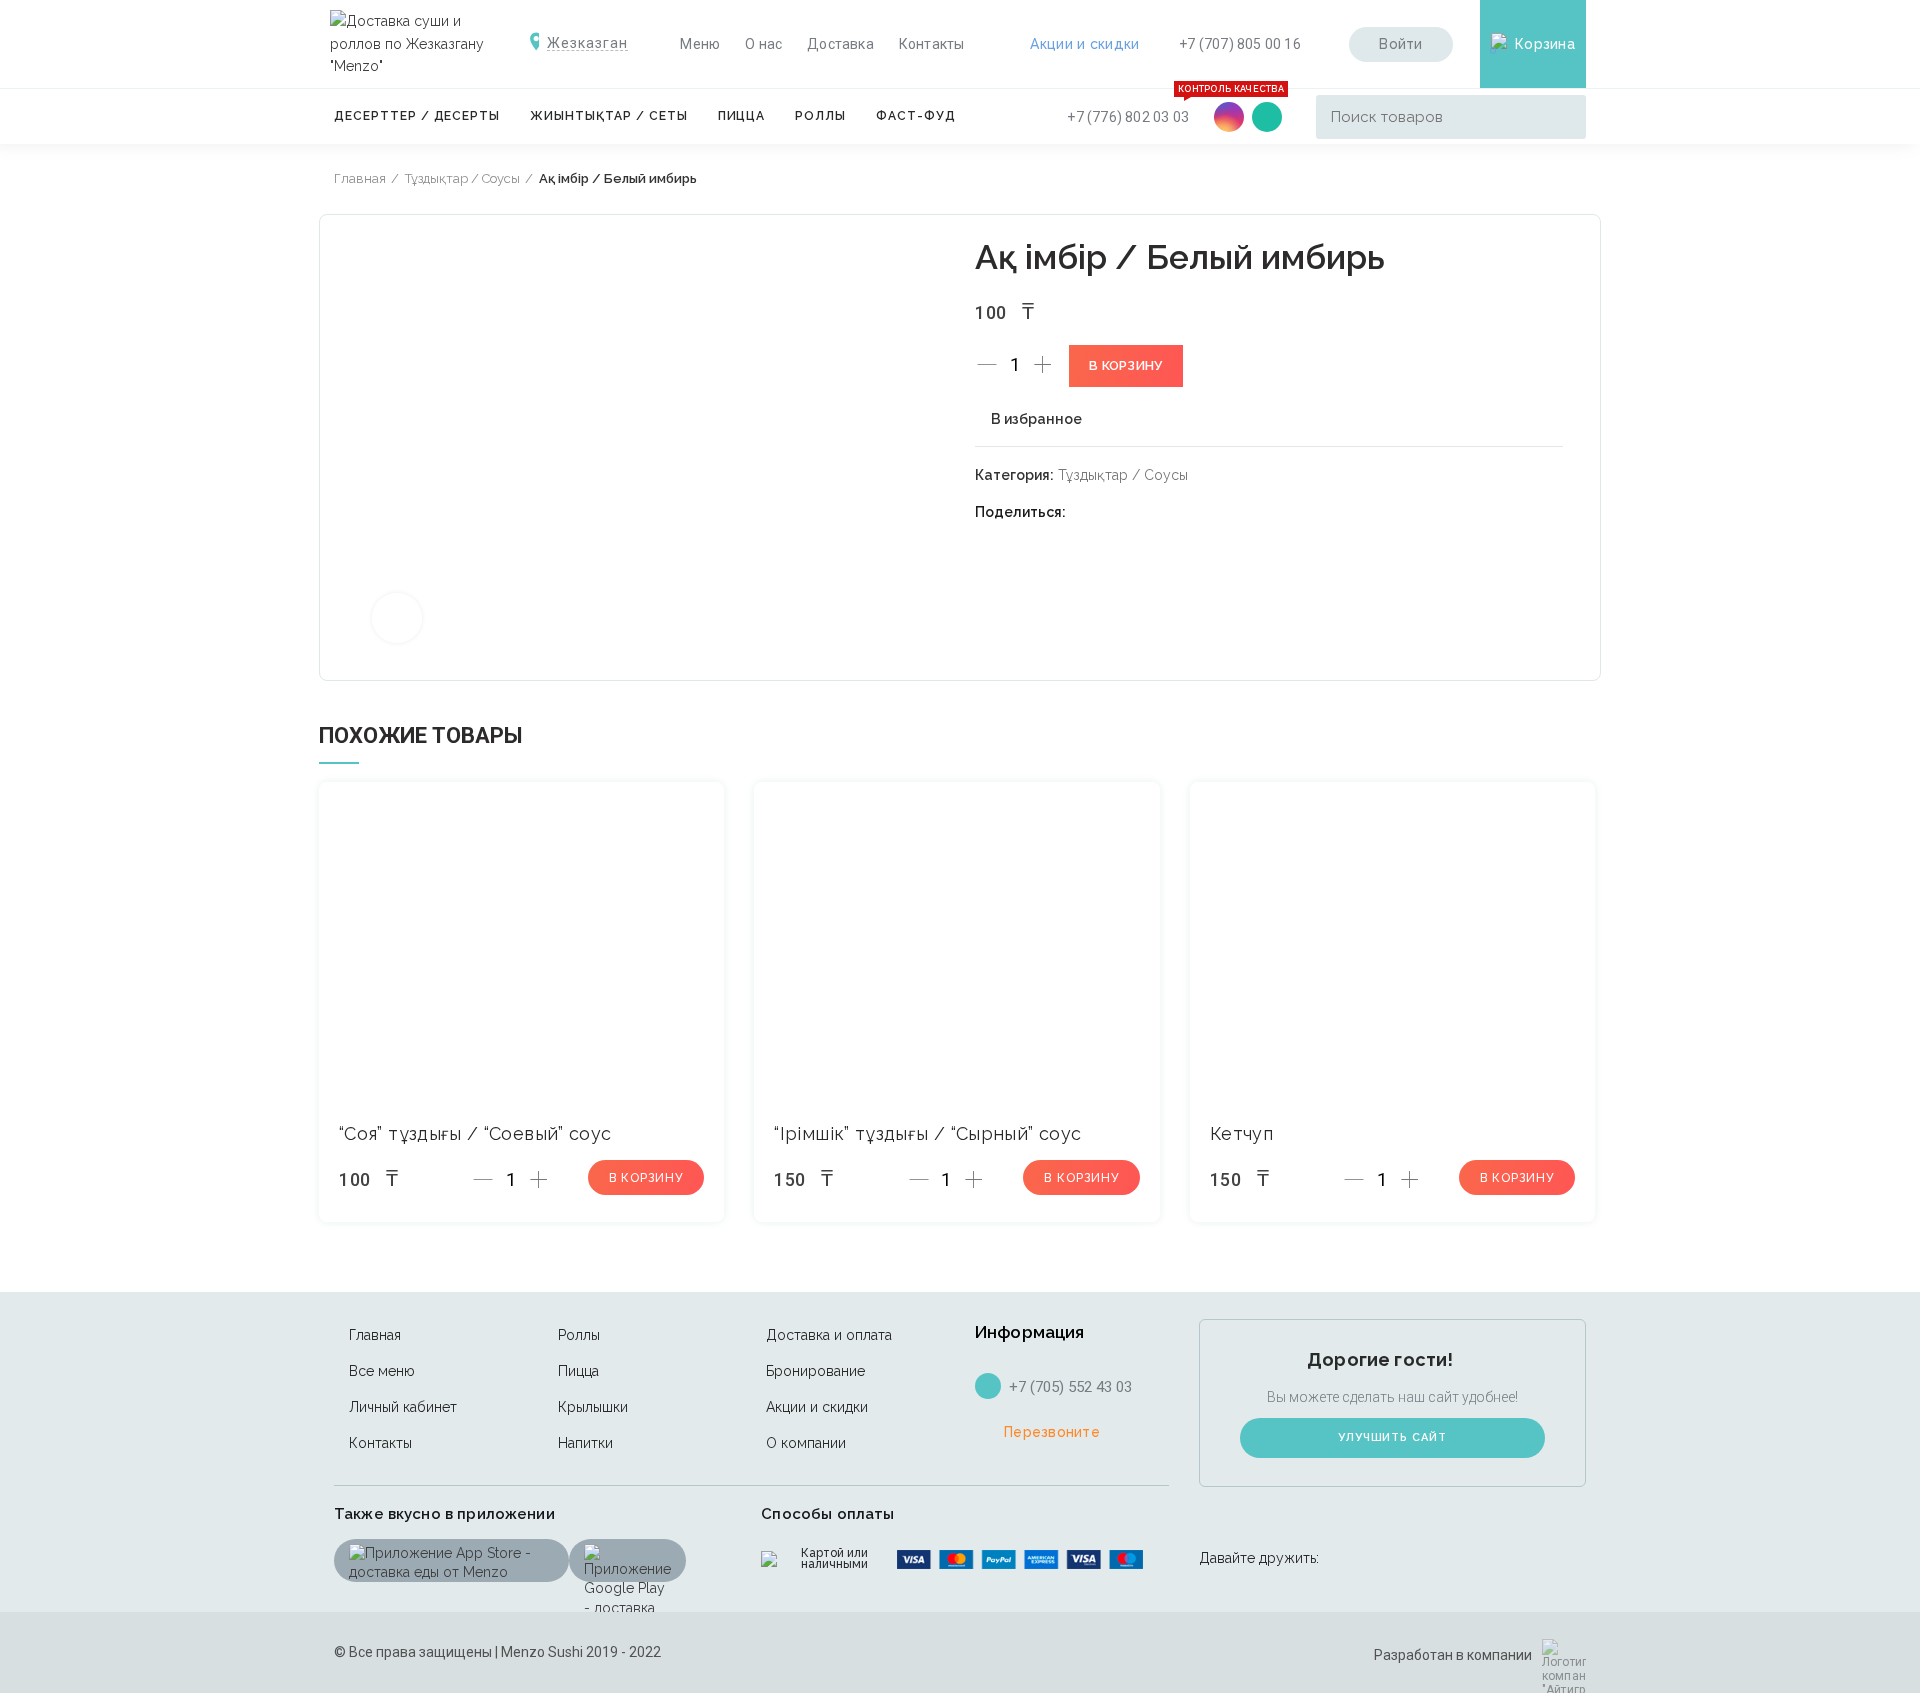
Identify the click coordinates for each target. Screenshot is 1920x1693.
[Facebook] (1087, 512)
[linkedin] (1162, 512)
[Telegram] (1187, 512)
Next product (1576, 179)
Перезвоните (1052, 1432)
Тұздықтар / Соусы (462, 178)
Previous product (1536, 179)
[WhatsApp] (1267, 117)
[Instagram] (1229, 117)
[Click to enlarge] (397, 618)
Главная (360, 178)
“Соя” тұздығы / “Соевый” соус (475, 1133)
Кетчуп (1241, 1133)
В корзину (1126, 365)
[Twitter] (1112, 512)
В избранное (1036, 419)
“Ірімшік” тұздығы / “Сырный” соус (927, 1133)
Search (1559, 117)
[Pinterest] (1137, 512)
